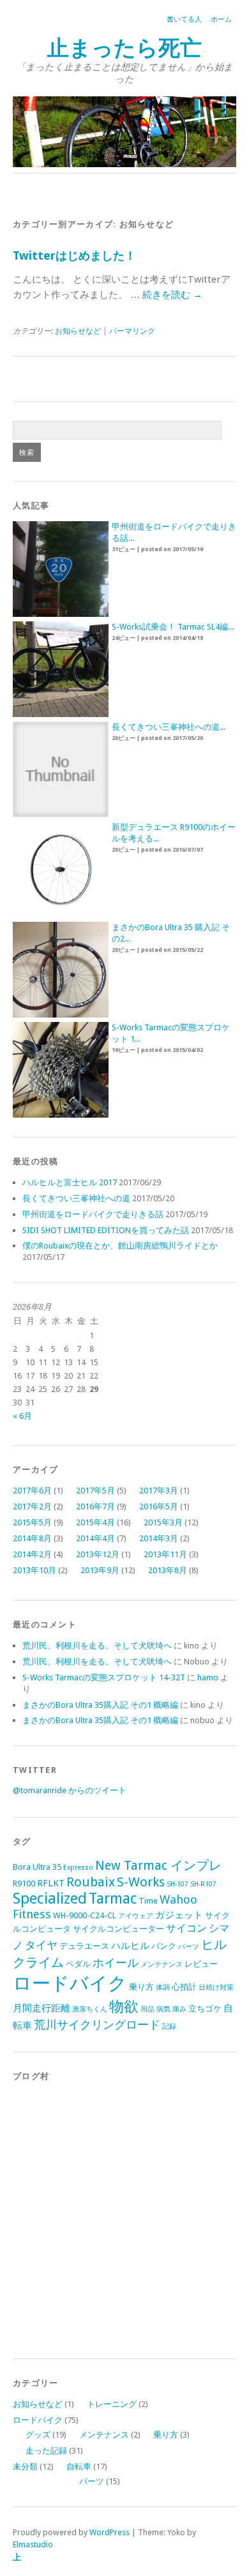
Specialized (50, 1899)
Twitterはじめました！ (74, 255)
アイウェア (136, 1916)
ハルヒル (130, 1946)
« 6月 (22, 1416)
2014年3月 (159, 1538)
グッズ (38, 2435)
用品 (147, 2009)
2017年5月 (95, 1491)
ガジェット (179, 1915)
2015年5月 (32, 1522)
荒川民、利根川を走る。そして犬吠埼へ (97, 1646)
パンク (164, 1946)
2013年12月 (98, 1554)
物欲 (124, 2007)
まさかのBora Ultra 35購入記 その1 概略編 (100, 1705)
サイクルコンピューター (118, 1929)
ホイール (116, 1963)
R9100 (24, 1884)
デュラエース (84, 1946)
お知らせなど (78, 331)
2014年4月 (95, 1538)
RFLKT (51, 1883)
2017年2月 (32, 1506)
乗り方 (141, 1987)
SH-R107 (203, 1884)
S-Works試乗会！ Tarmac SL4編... (173, 627)
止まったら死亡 (124, 48)
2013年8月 (168, 1570)
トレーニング (112, 2404)
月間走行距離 (41, 2008)
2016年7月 (95, 1506)
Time (148, 1901)
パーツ (189, 1947)
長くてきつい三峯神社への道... (169, 727)
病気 (163, 2009)
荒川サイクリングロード (97, 2025)
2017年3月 (159, 1491)
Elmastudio (33, 2544)
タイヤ (41, 1945)
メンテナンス (162, 1965)
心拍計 (184, 1987)
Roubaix (91, 1882)
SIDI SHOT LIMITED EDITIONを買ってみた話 (106, 1230)
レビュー (201, 1964)
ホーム (221, 19)
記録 (169, 2026)
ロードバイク (70, 1983)
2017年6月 (32, 1491)
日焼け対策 (216, 1988)
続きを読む (172, 295)
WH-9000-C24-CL (85, 1915)
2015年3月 (163, 1522)
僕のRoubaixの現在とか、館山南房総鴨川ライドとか (120, 1246)
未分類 (25, 2467)
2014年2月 (32, 1554)
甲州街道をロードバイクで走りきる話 (93, 1214)
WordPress (109, 2532)
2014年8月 (32, 1538)
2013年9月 (100, 1570)
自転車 (79, 2467)
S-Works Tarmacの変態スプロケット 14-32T (104, 1677)
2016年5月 (159, 1506)
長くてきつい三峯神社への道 (76, 1198)
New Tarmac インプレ (158, 1866)
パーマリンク (132, 331)
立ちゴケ (205, 2009)
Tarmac (113, 1899)
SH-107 (177, 1884)
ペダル (78, 1964)
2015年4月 (95, 1522)
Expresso (78, 1868)
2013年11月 (165, 1554)
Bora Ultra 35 (37, 1867)
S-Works (141, 1882)
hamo (208, 1677)
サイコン (186, 1928)
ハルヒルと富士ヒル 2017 (70, 1182)
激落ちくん (90, 2009)
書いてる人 (184, 19)
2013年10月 (34, 1570)
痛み (179, 2009)
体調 (163, 1988)
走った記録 (46, 2451)
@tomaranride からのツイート (70, 1790)
